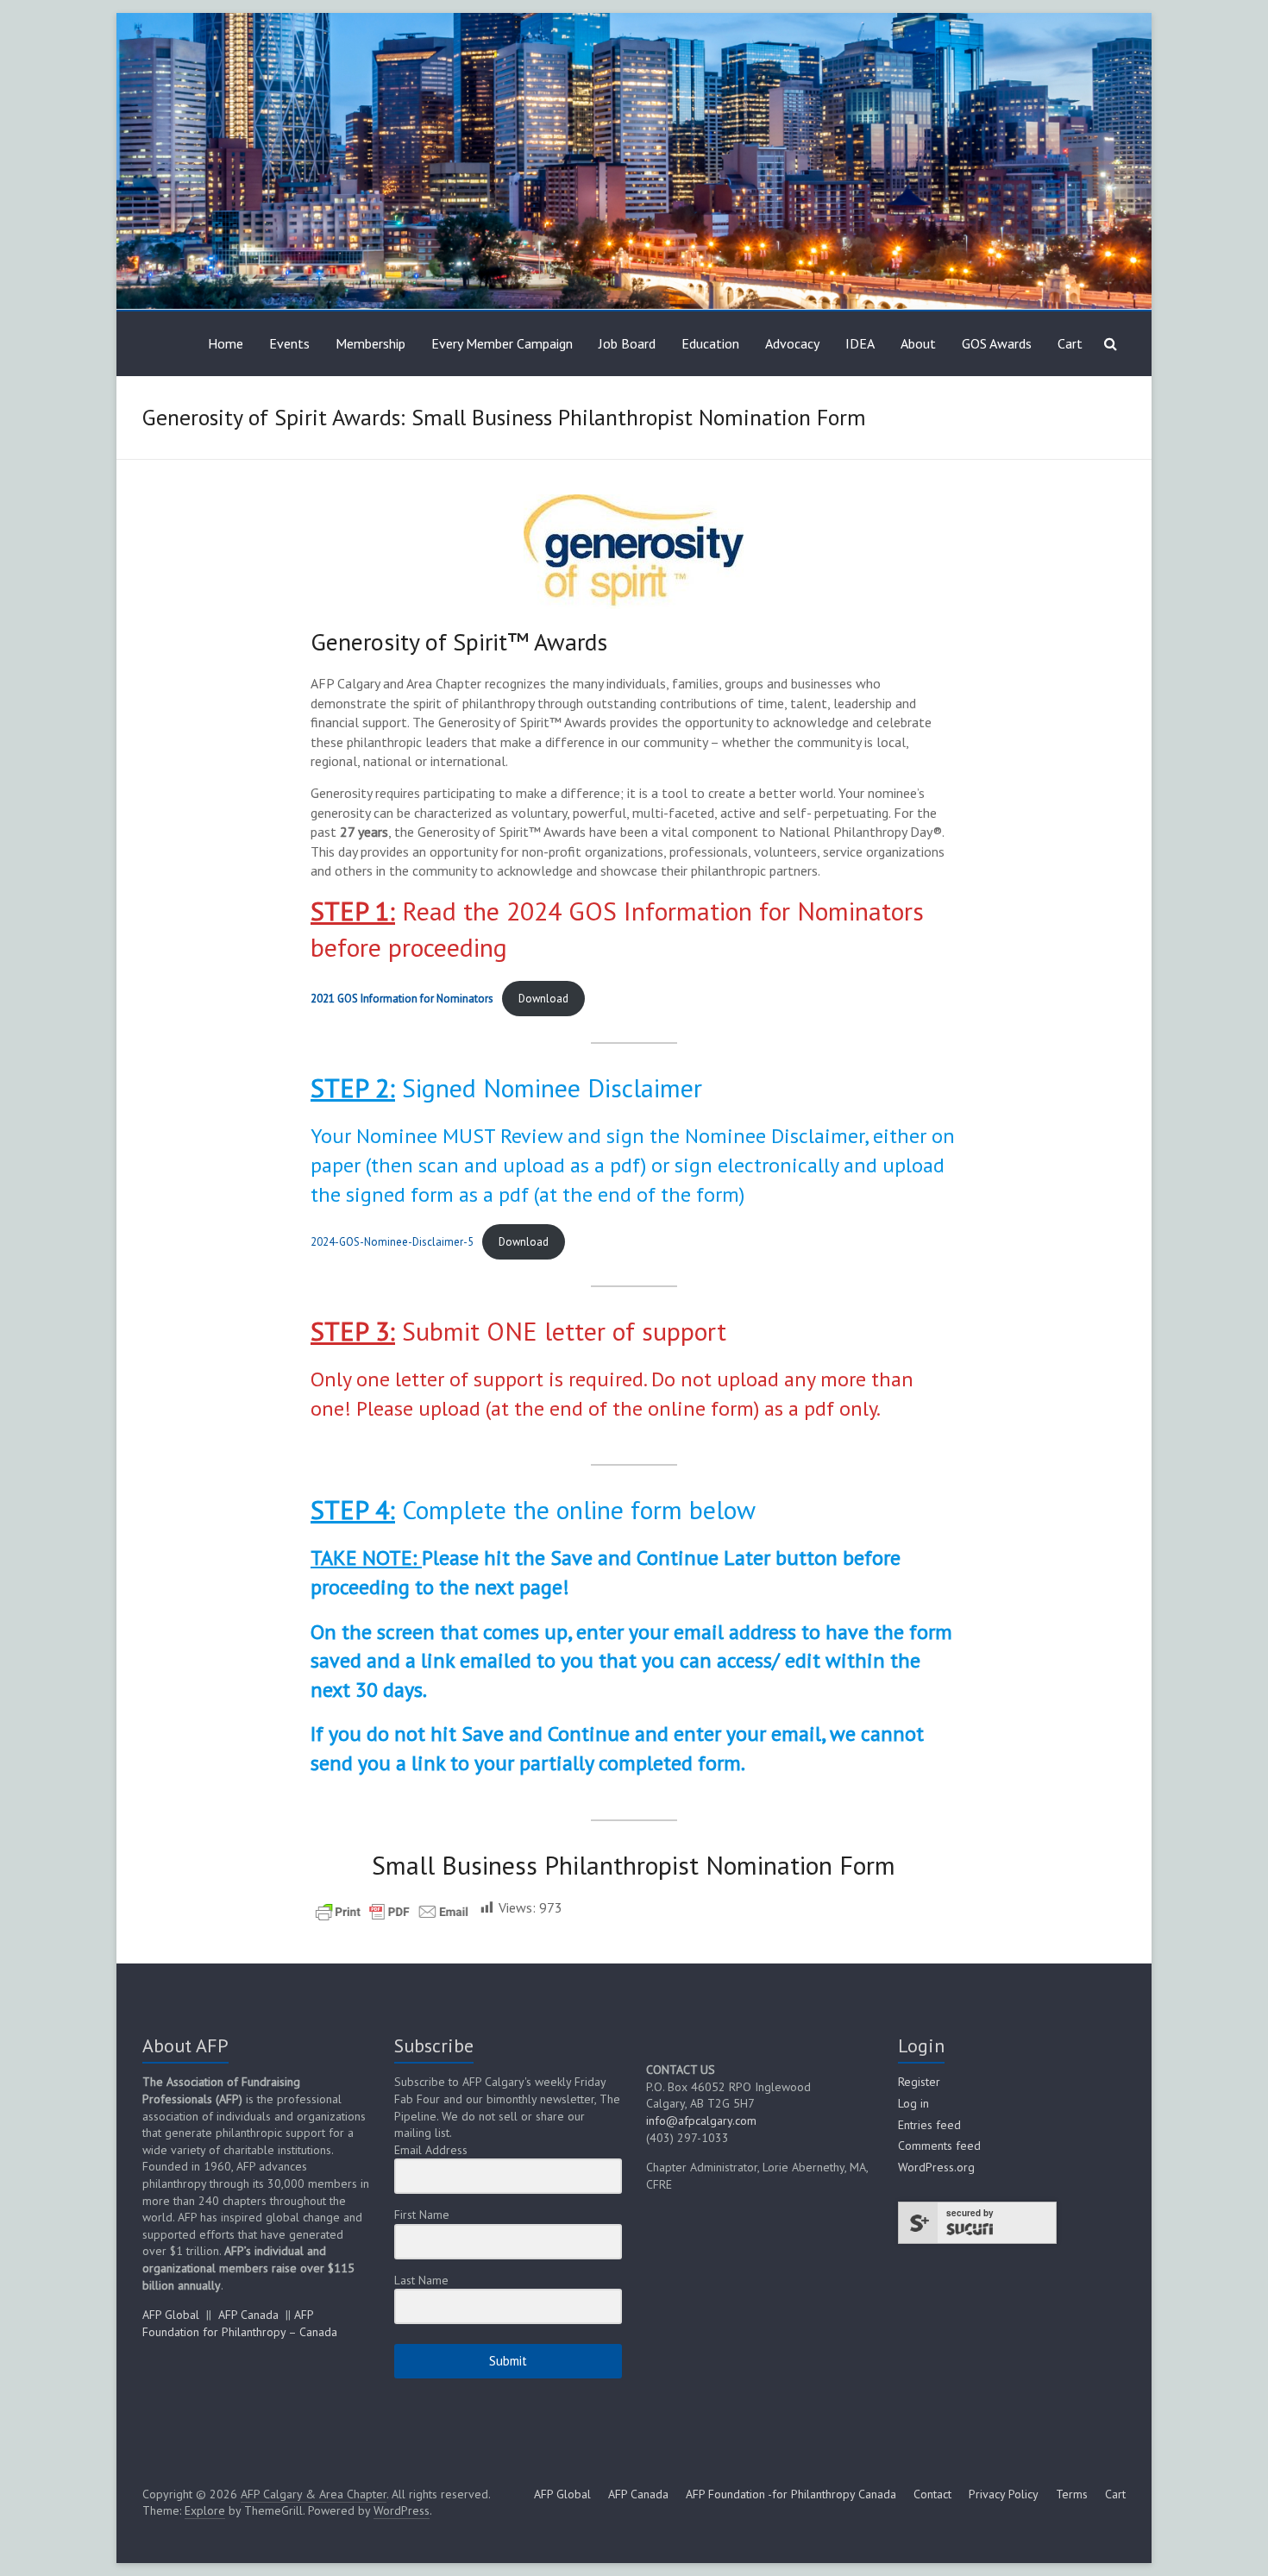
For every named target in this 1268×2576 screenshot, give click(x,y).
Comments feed (939, 2146)
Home (226, 343)
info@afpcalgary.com (701, 2120)
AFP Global (171, 2315)
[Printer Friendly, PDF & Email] (392, 1910)
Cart (1070, 343)
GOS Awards (997, 343)
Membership (370, 343)
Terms (1072, 2494)
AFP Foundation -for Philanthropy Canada (791, 2494)
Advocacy (792, 343)
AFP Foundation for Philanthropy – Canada (240, 2323)
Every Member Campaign (502, 343)
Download (543, 999)
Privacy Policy (1004, 2494)
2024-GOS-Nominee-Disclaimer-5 (392, 1242)
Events (289, 343)
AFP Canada (248, 2315)
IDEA (860, 343)
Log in (913, 2103)
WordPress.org (936, 2167)
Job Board (627, 343)
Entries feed (929, 2125)
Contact (932, 2494)
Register (919, 2082)
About (918, 343)
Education (710, 343)
